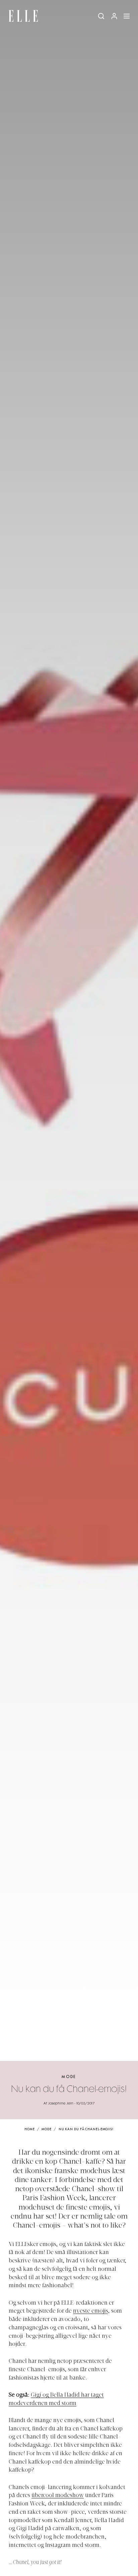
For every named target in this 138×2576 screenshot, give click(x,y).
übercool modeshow (58, 2496)
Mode (69, 2077)
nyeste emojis (90, 2311)
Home (30, 2129)
